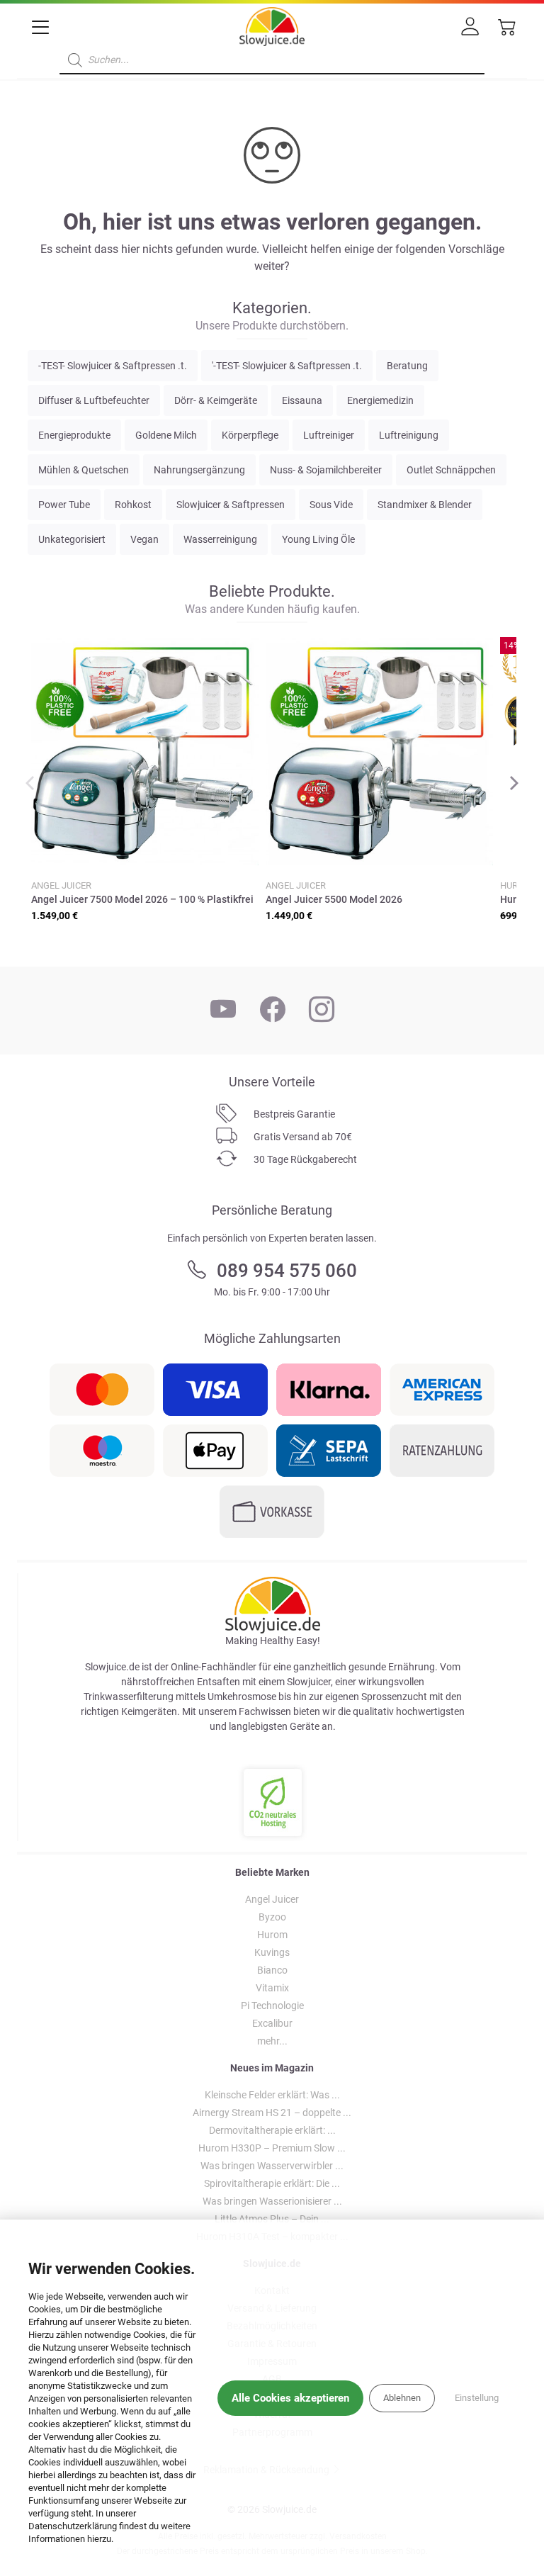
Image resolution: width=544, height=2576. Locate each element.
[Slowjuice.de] (272, 24)
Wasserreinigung (220, 539)
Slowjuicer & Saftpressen (231, 505)
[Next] (513, 784)
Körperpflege (250, 435)
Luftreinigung (409, 435)
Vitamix (272, 1988)
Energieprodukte (74, 435)
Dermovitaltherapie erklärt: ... (272, 2130)
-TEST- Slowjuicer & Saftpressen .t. (113, 366)
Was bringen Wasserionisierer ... (272, 2201)
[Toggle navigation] (41, 28)
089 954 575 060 (287, 1271)
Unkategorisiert (72, 539)
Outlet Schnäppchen (451, 470)
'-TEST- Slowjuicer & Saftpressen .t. (287, 366)
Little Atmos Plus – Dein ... (272, 2219)
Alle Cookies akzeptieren (290, 2398)
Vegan (144, 539)
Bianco (272, 1970)
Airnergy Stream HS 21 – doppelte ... (272, 2113)
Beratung (407, 366)
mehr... (272, 2041)
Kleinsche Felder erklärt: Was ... (272, 2095)
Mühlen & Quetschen (84, 470)
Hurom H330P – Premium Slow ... (272, 2148)
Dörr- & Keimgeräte (216, 400)
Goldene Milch (166, 435)
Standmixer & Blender (425, 505)
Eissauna (302, 400)
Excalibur (272, 2023)
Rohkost (133, 505)
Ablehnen (402, 2398)
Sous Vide (331, 505)
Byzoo (272, 1917)
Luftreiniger (329, 435)
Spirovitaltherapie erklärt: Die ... (272, 2183)
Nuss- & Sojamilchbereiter (326, 470)
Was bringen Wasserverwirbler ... (272, 2166)
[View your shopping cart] (504, 32)
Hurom (272, 1935)
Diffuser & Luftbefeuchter (94, 400)
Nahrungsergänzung (199, 470)
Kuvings (272, 1952)
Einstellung (477, 2398)
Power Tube (64, 505)
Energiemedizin (380, 400)
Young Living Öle (318, 539)
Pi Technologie (272, 2006)
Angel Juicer (272, 1899)
